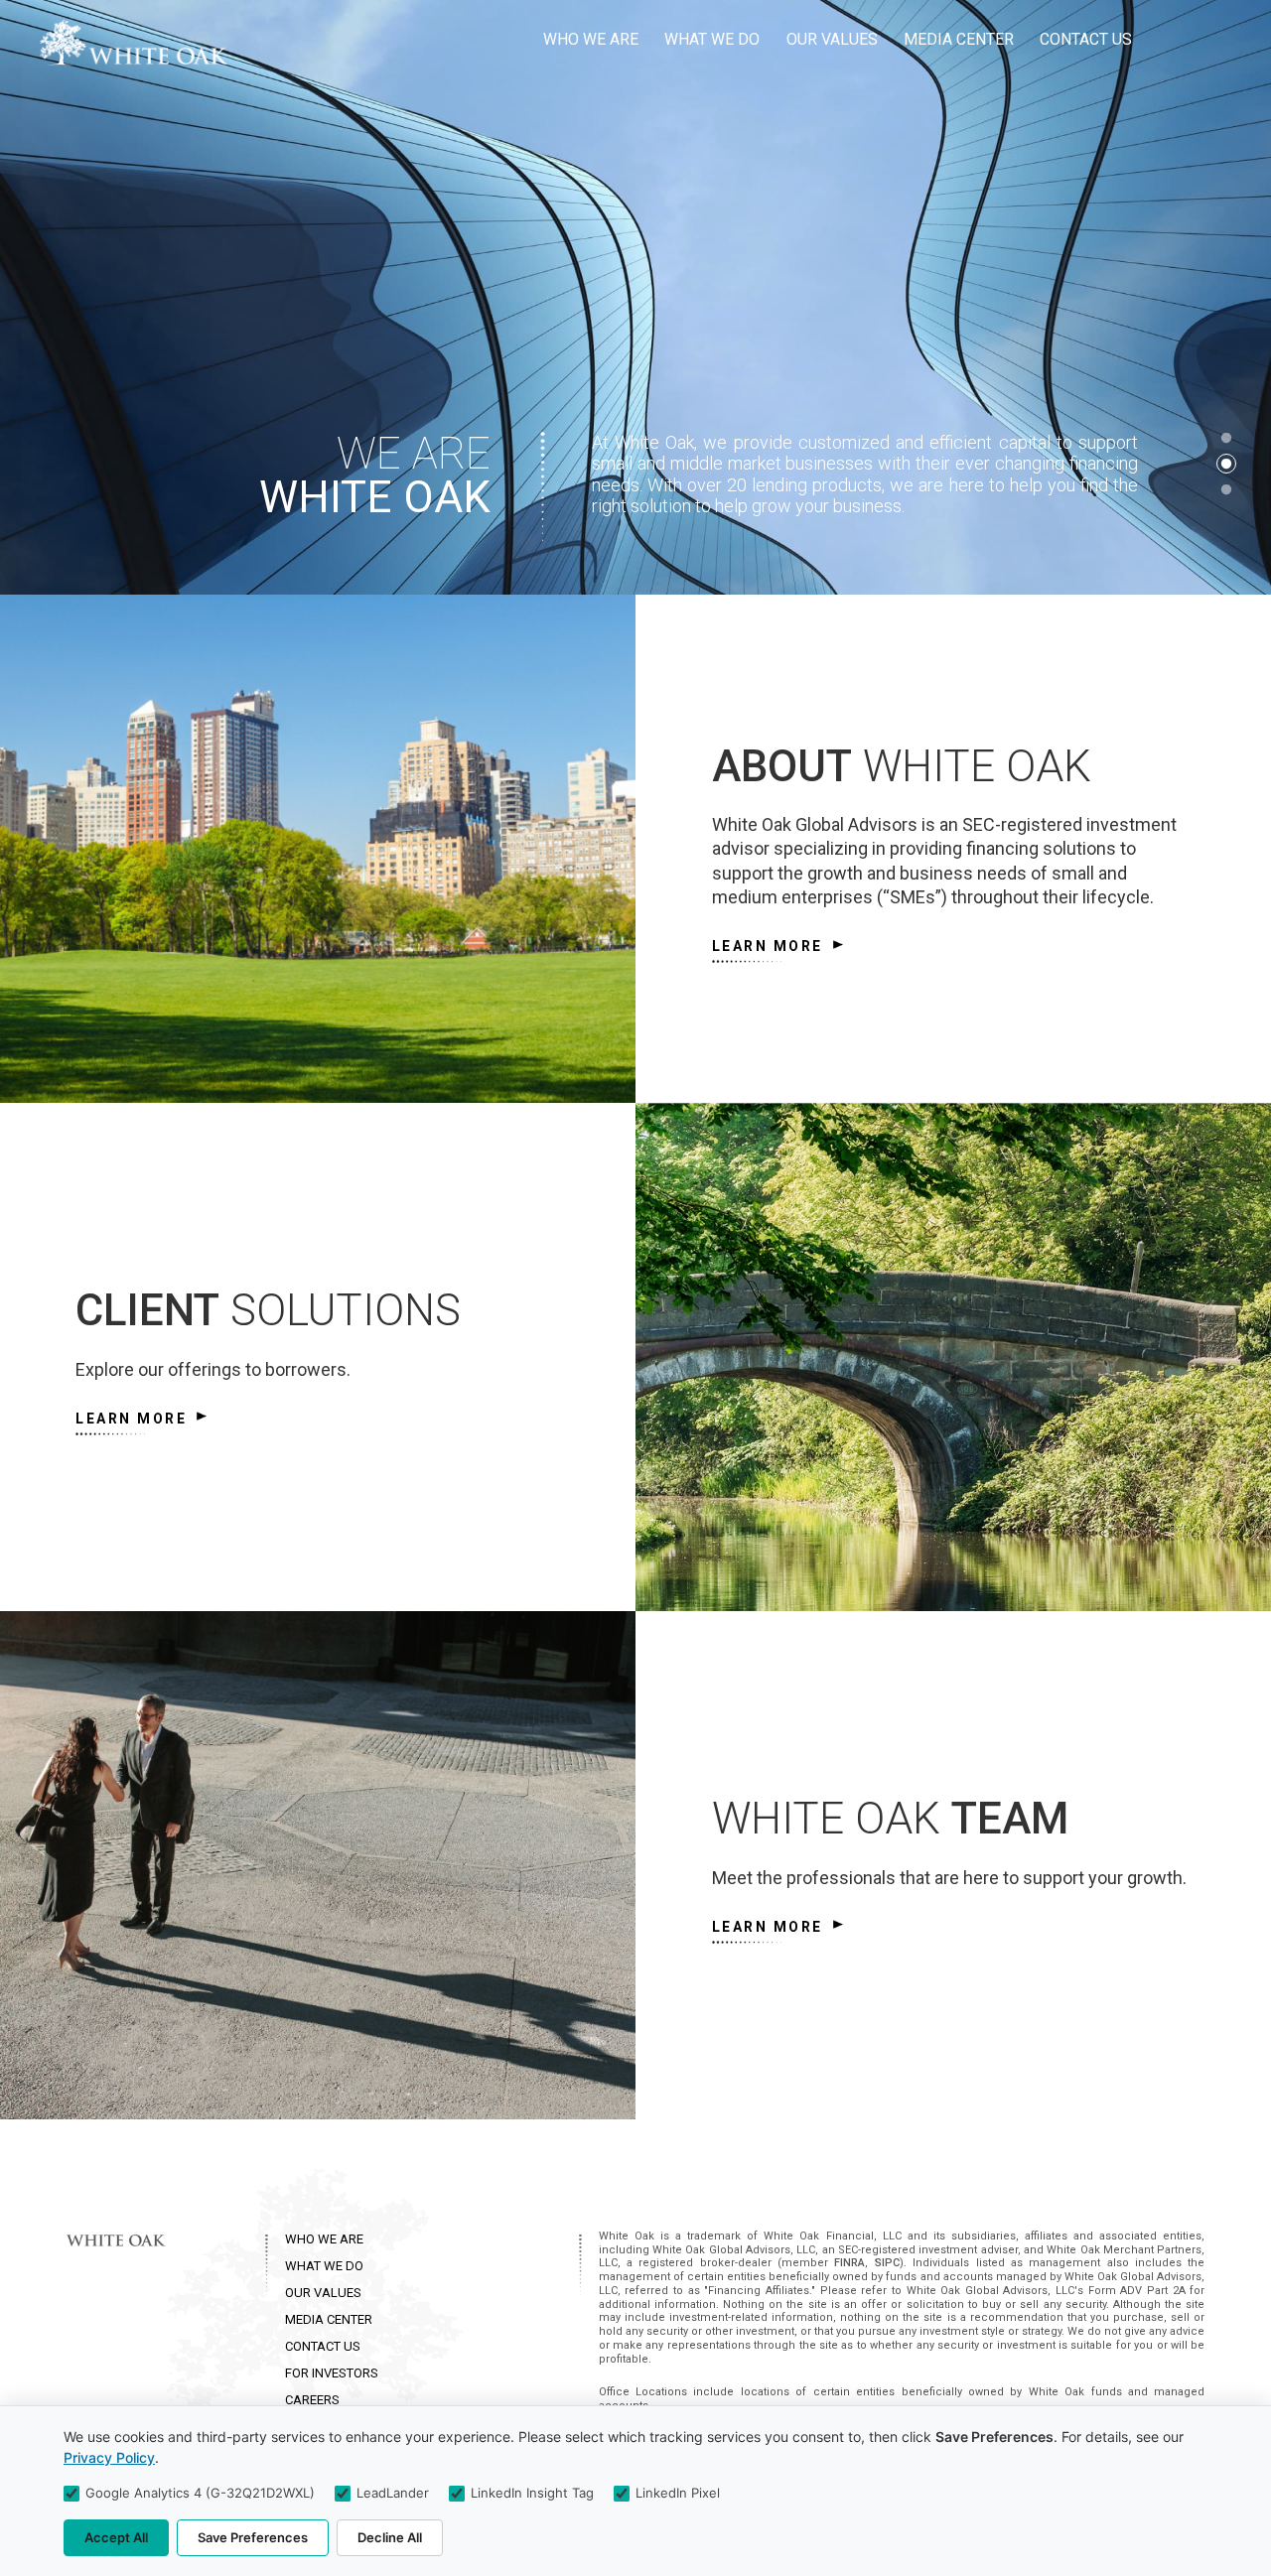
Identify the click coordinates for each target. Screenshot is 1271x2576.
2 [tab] (1226, 464)
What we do (712, 39)
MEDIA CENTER (329, 2319)
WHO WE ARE (324, 2239)
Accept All (116, 2537)
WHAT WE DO (324, 2266)
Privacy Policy (109, 2457)
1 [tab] (1226, 438)
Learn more (768, 946)
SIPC (887, 2263)
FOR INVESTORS (332, 2373)
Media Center (959, 39)
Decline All (390, 2537)
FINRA (849, 2263)
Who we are (591, 39)
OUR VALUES (323, 2293)
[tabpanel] (635, 297)
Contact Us (1086, 39)
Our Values (832, 39)
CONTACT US (323, 2346)
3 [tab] (1226, 489)
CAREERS (312, 2400)
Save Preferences (253, 2537)
